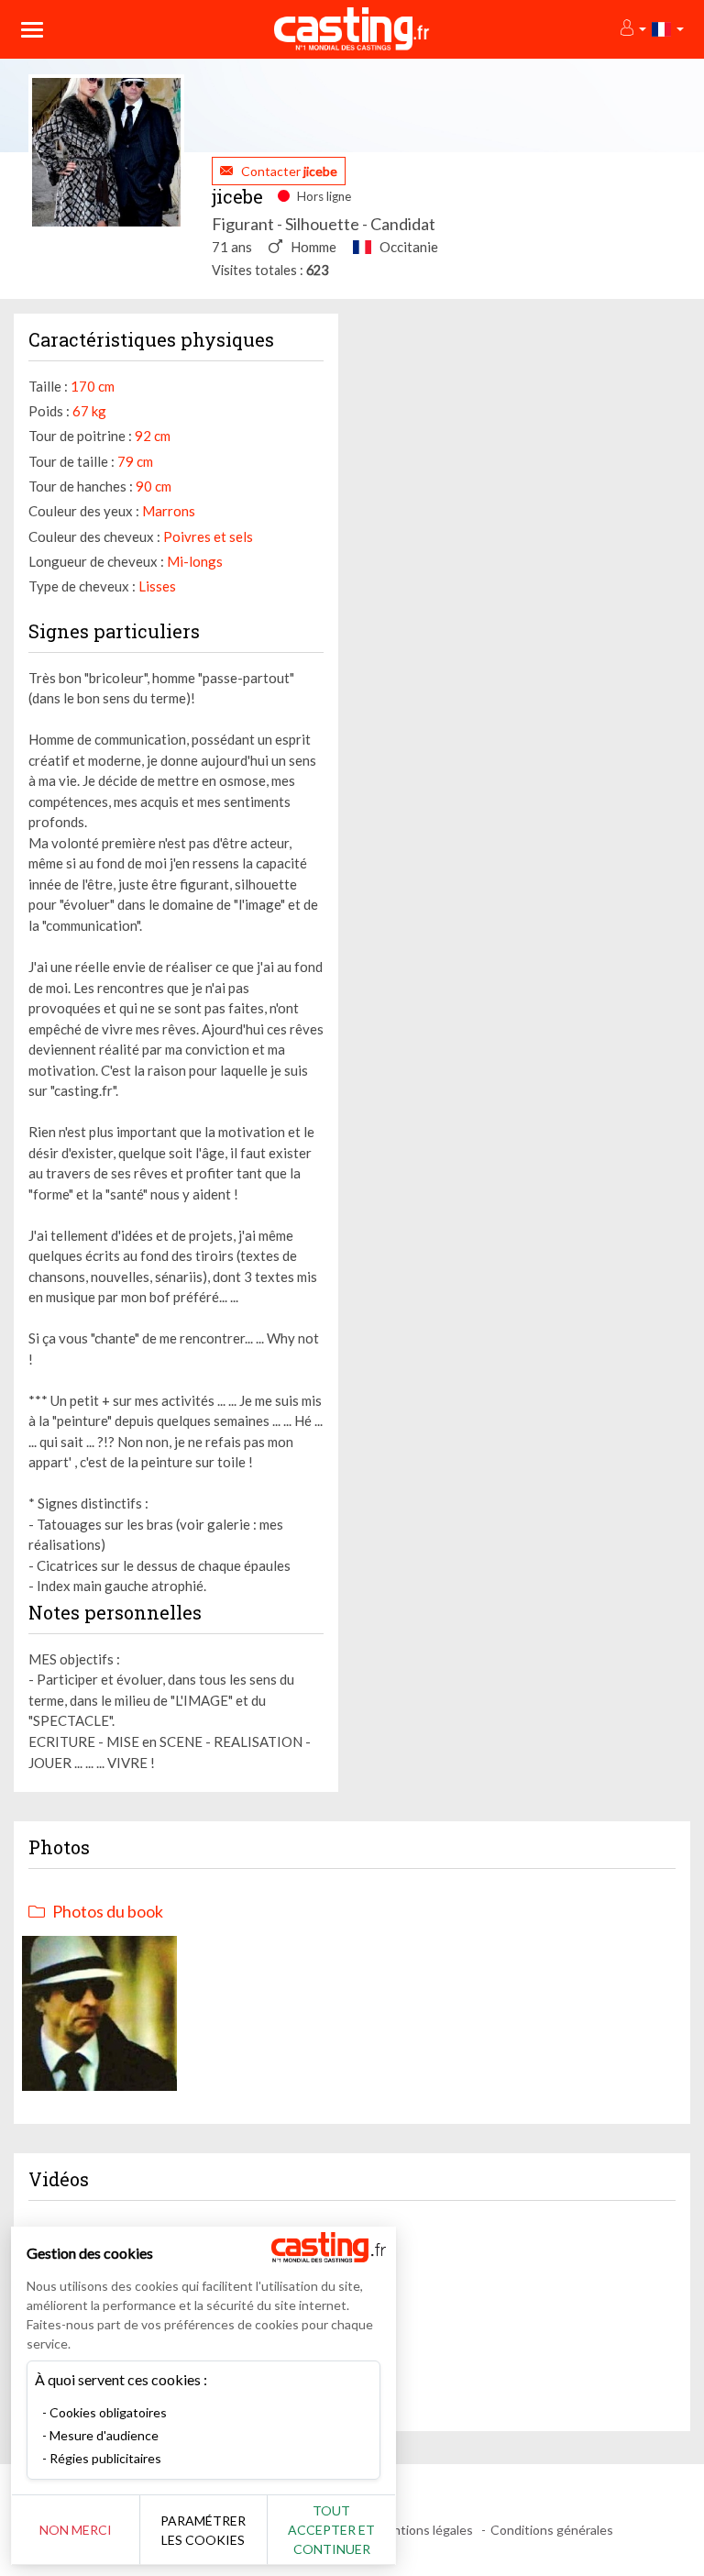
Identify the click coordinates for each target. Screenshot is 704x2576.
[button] (632, 29)
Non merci (76, 2530)
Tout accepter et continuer (331, 2530)
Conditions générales (552, 2530)
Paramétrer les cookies (203, 2530)
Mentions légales (424, 2530)
